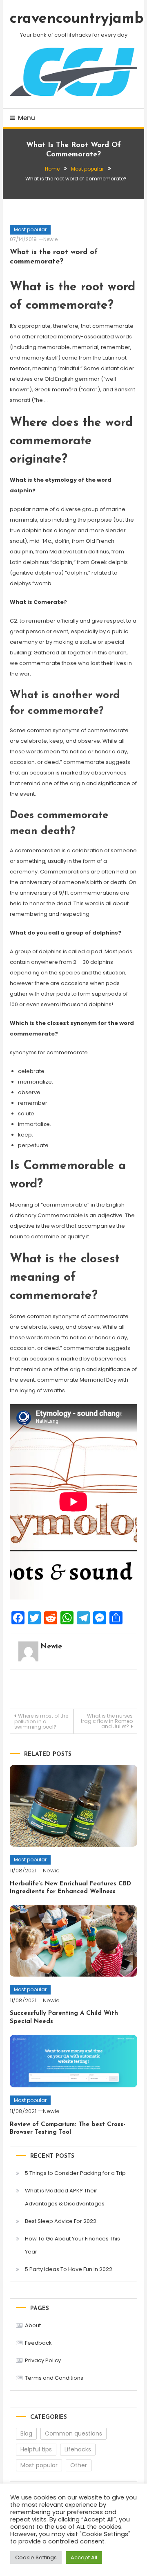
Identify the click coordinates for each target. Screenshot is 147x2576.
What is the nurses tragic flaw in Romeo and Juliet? (107, 1721)
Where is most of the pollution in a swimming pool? (41, 1721)
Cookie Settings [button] (36, 2557)
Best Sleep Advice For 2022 (61, 2221)
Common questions (73, 2433)
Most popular (30, 229)
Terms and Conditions (54, 2378)
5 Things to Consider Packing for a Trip (75, 2173)
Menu (27, 118)
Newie (50, 239)
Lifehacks (78, 2449)
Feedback (38, 2343)
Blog (26, 2433)
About (33, 2325)
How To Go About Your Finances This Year (72, 2245)
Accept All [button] (84, 2557)
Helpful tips (36, 2449)
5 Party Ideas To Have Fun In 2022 (69, 2269)
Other (79, 2465)
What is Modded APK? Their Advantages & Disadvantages (65, 2197)
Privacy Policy (43, 2360)
